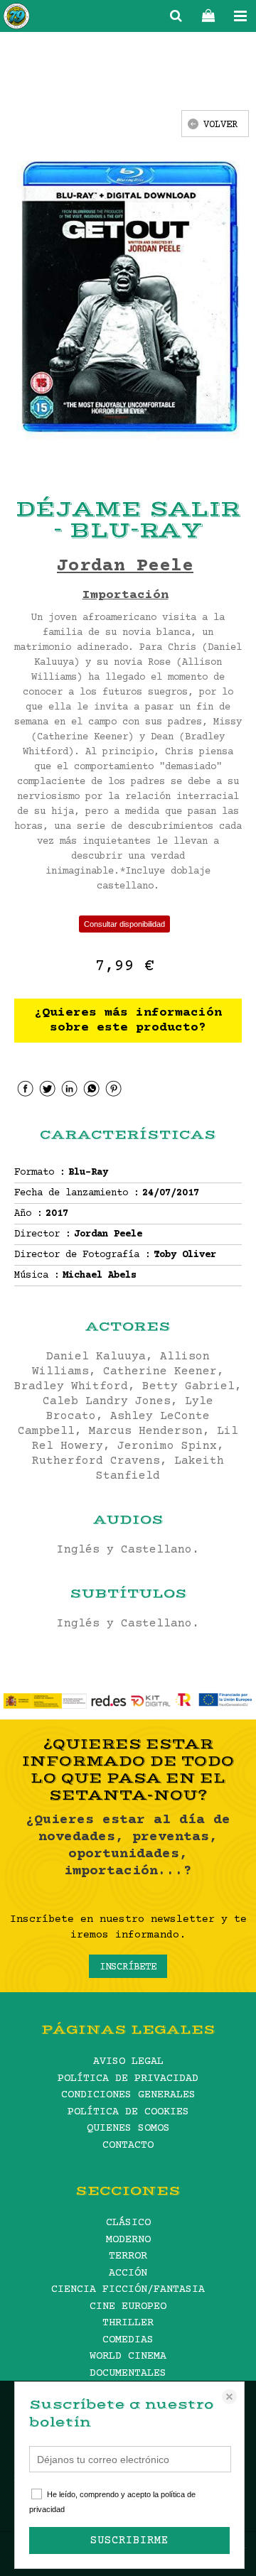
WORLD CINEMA (128, 2356)
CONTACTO (128, 2145)
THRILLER (128, 2323)
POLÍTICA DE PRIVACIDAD (128, 2078)
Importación (126, 595)
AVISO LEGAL (128, 2061)
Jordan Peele (125, 566)
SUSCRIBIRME (129, 2540)
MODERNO (128, 2240)
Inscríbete (128, 1967)
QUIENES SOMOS (128, 2128)
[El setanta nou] (16, 18)
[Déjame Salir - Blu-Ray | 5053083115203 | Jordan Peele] (128, 297)
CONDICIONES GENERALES (128, 2095)
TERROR (128, 2256)
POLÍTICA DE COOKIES (128, 2112)
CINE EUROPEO (128, 2306)
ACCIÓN (128, 2273)
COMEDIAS (128, 2340)
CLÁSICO (128, 2223)
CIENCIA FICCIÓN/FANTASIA (128, 2289)
